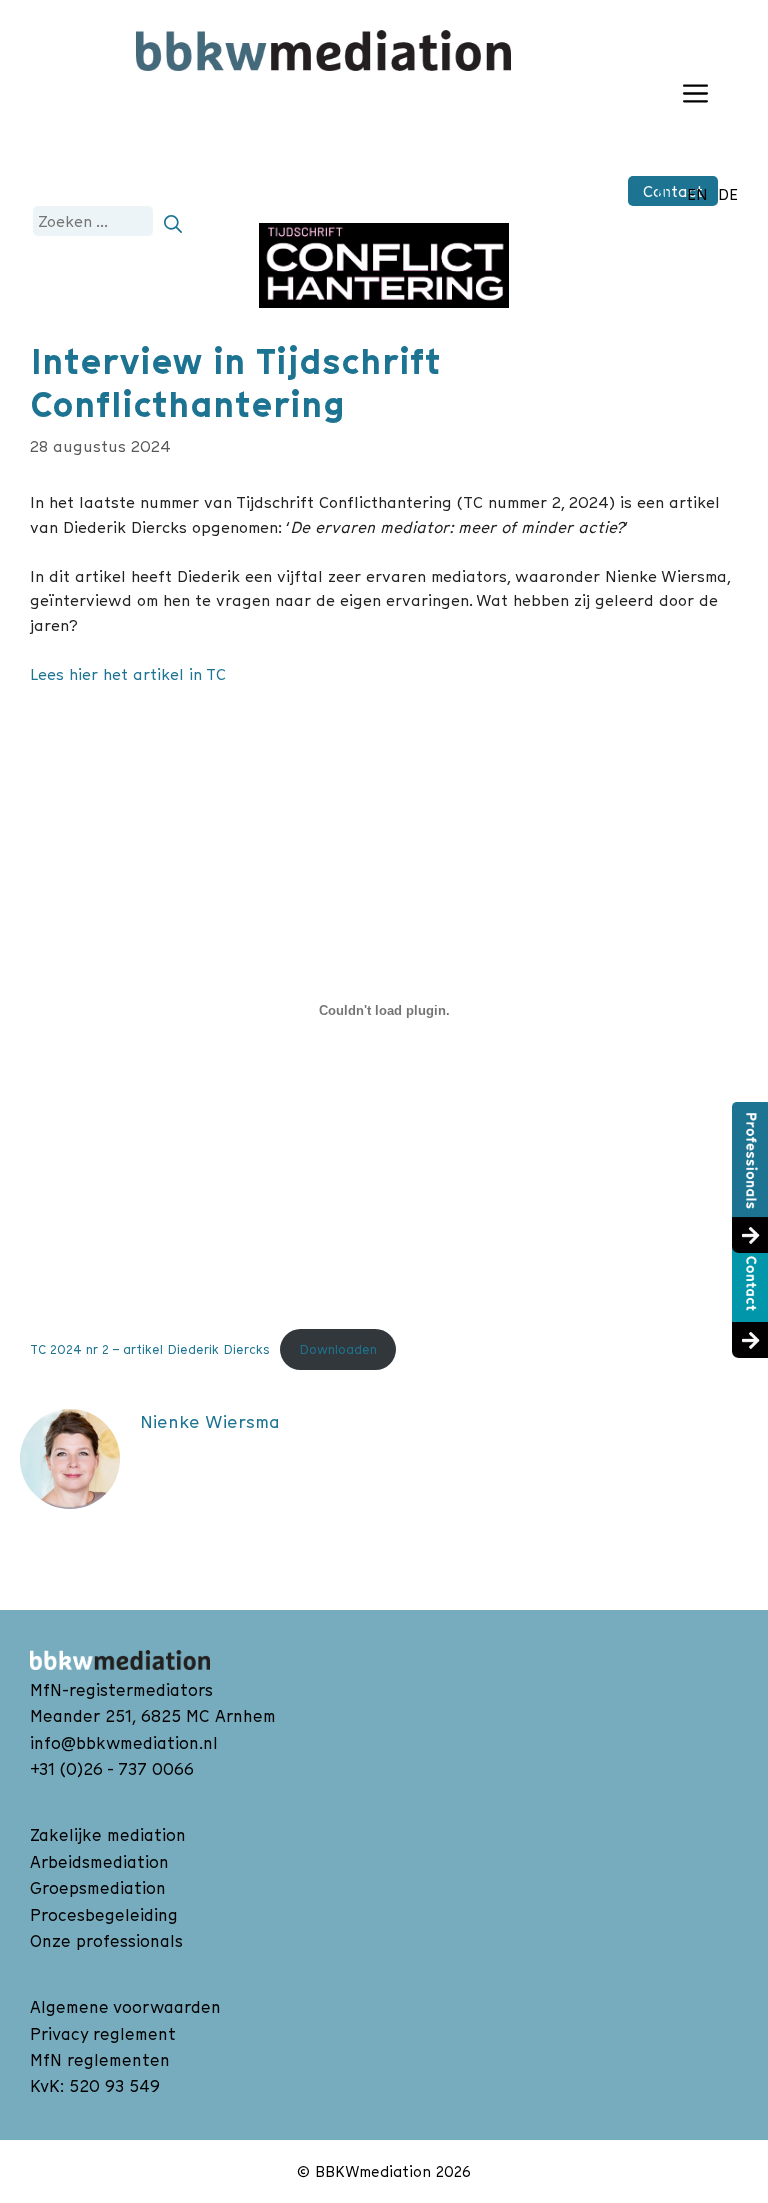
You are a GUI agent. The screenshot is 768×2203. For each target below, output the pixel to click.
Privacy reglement (103, 2034)
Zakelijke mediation (108, 1835)
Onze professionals (106, 1941)
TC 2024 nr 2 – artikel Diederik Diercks (150, 1349)
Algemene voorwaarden (125, 2007)
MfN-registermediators (121, 1690)
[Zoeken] (173, 221)
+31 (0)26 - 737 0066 (112, 1769)
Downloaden (338, 1349)
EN (697, 194)
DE (728, 194)
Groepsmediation (98, 1888)
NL (666, 194)
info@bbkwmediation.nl (124, 1743)
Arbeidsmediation (99, 1862)
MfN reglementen (100, 2060)
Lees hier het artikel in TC (128, 674)
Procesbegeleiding (104, 1915)
